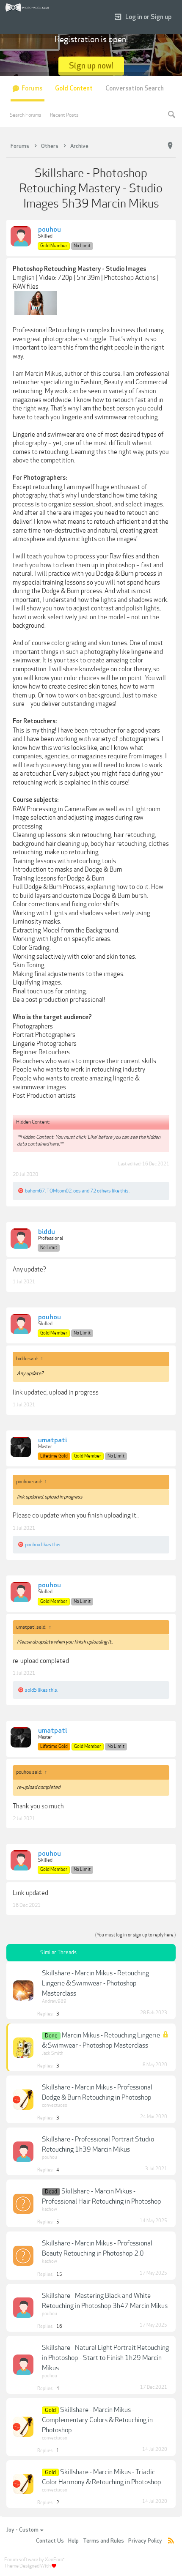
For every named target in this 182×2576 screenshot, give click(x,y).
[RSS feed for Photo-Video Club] (171, 2541)
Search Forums (26, 115)
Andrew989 (54, 2001)
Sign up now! (91, 66)
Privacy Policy (145, 2541)
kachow (50, 2209)
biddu (47, 1232)
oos (77, 1191)
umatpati (52, 1441)
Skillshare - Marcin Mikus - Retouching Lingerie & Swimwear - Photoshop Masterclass (95, 1983)
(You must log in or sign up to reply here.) (135, 1935)
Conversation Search (135, 89)
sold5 (31, 1690)
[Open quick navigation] (170, 146)
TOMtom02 (59, 1191)
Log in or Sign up (148, 17)
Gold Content (74, 89)
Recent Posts (64, 115)
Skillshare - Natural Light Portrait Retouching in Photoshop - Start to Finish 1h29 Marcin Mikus (105, 2358)
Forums (32, 89)
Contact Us (50, 2541)
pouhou (50, 230)
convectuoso (55, 2105)
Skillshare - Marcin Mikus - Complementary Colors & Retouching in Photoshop (97, 2420)
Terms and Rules (103, 2541)
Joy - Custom (22, 2530)
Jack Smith (53, 2053)
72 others (101, 1191)
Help (73, 2541)
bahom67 (35, 1191)
